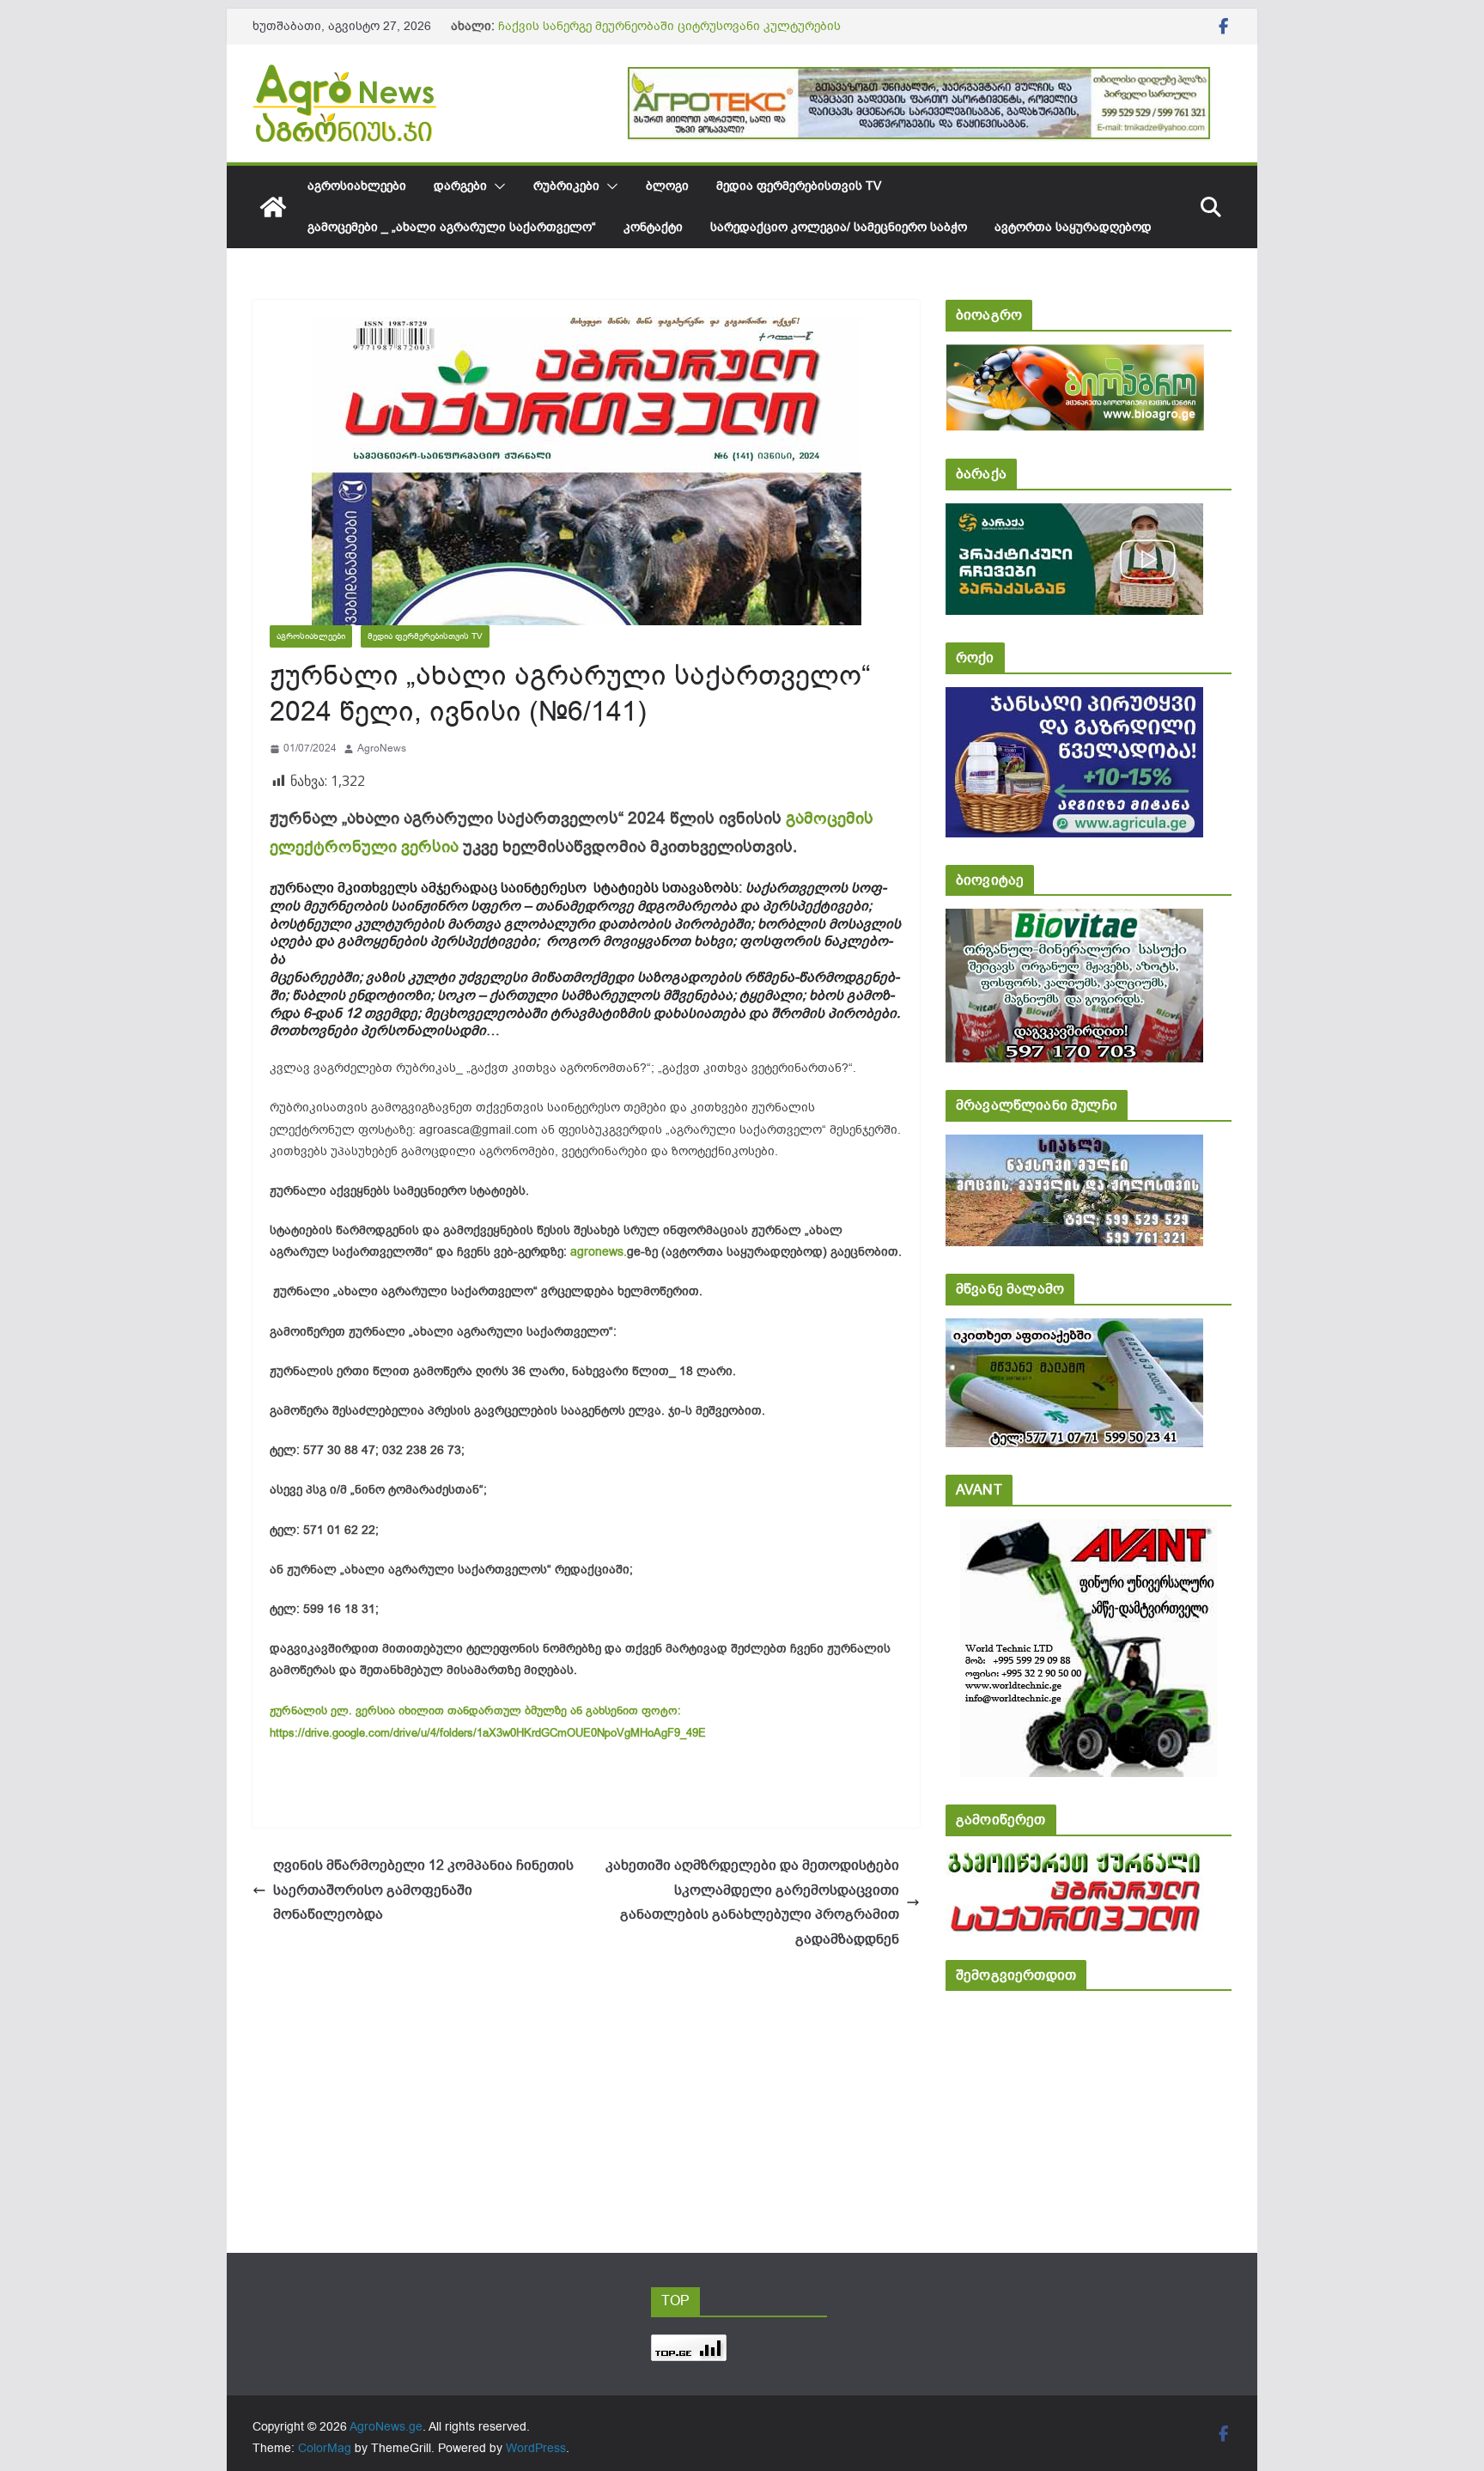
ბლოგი (667, 186)
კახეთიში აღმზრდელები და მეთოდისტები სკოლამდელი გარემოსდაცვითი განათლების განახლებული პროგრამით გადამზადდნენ (752, 1902)
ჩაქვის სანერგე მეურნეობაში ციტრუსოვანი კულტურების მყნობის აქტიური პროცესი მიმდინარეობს (669, 35)
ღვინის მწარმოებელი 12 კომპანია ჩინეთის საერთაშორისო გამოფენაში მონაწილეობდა (423, 1890)
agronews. (599, 1252)
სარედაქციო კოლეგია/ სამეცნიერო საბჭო (839, 227)
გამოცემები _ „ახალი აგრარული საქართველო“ (452, 227)
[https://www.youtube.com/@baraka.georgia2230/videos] (1074, 515)
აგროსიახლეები (357, 186)
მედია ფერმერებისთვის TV (799, 186)
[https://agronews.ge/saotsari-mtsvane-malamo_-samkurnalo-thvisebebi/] (1074, 1330)
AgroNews (382, 748)
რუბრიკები (566, 186)
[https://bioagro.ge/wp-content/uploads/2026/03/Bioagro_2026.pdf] (1075, 356)
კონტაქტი (653, 227)
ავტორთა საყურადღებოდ (1073, 227)
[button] (496, 186)
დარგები (460, 186)
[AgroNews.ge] (273, 207)
